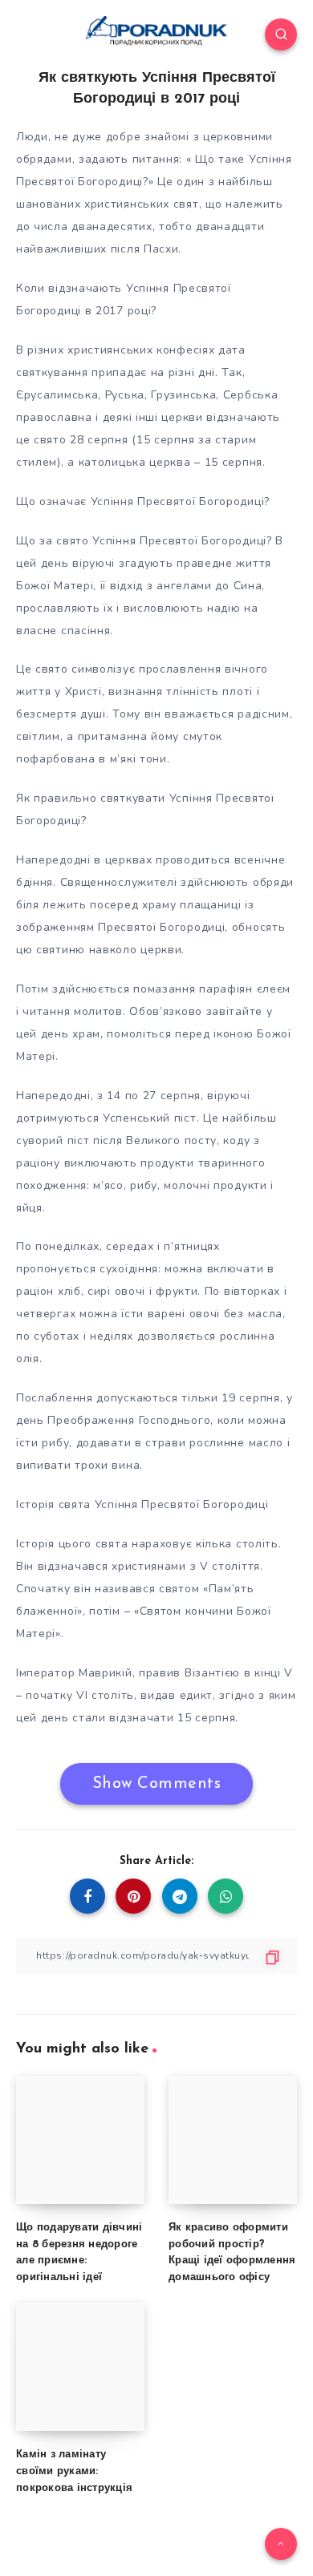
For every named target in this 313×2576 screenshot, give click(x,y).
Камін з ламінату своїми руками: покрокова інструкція (74, 2471)
